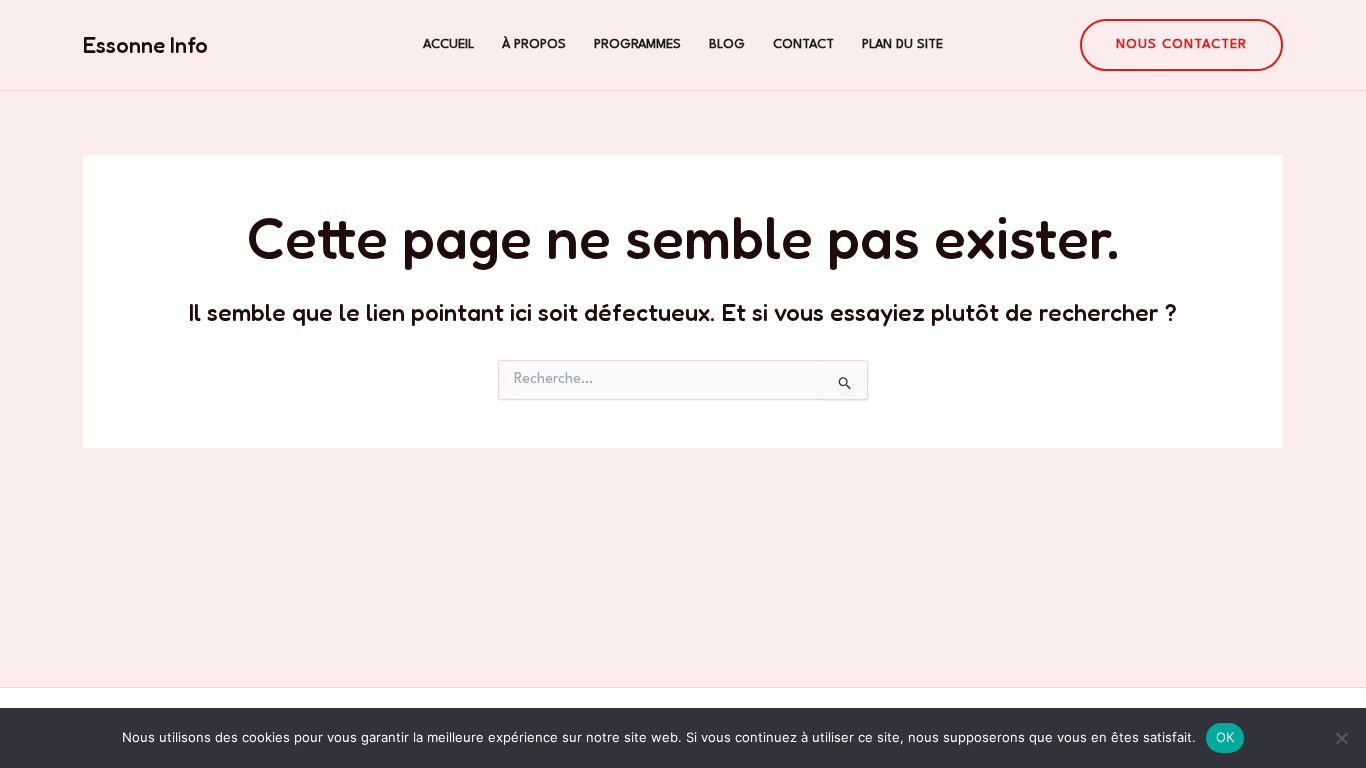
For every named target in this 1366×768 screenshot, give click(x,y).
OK (1225, 737)
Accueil (448, 44)
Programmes (637, 44)
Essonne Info (145, 45)
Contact (803, 44)
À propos (534, 44)
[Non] (1341, 738)
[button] (1181, 45)
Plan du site (902, 44)
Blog (727, 44)
